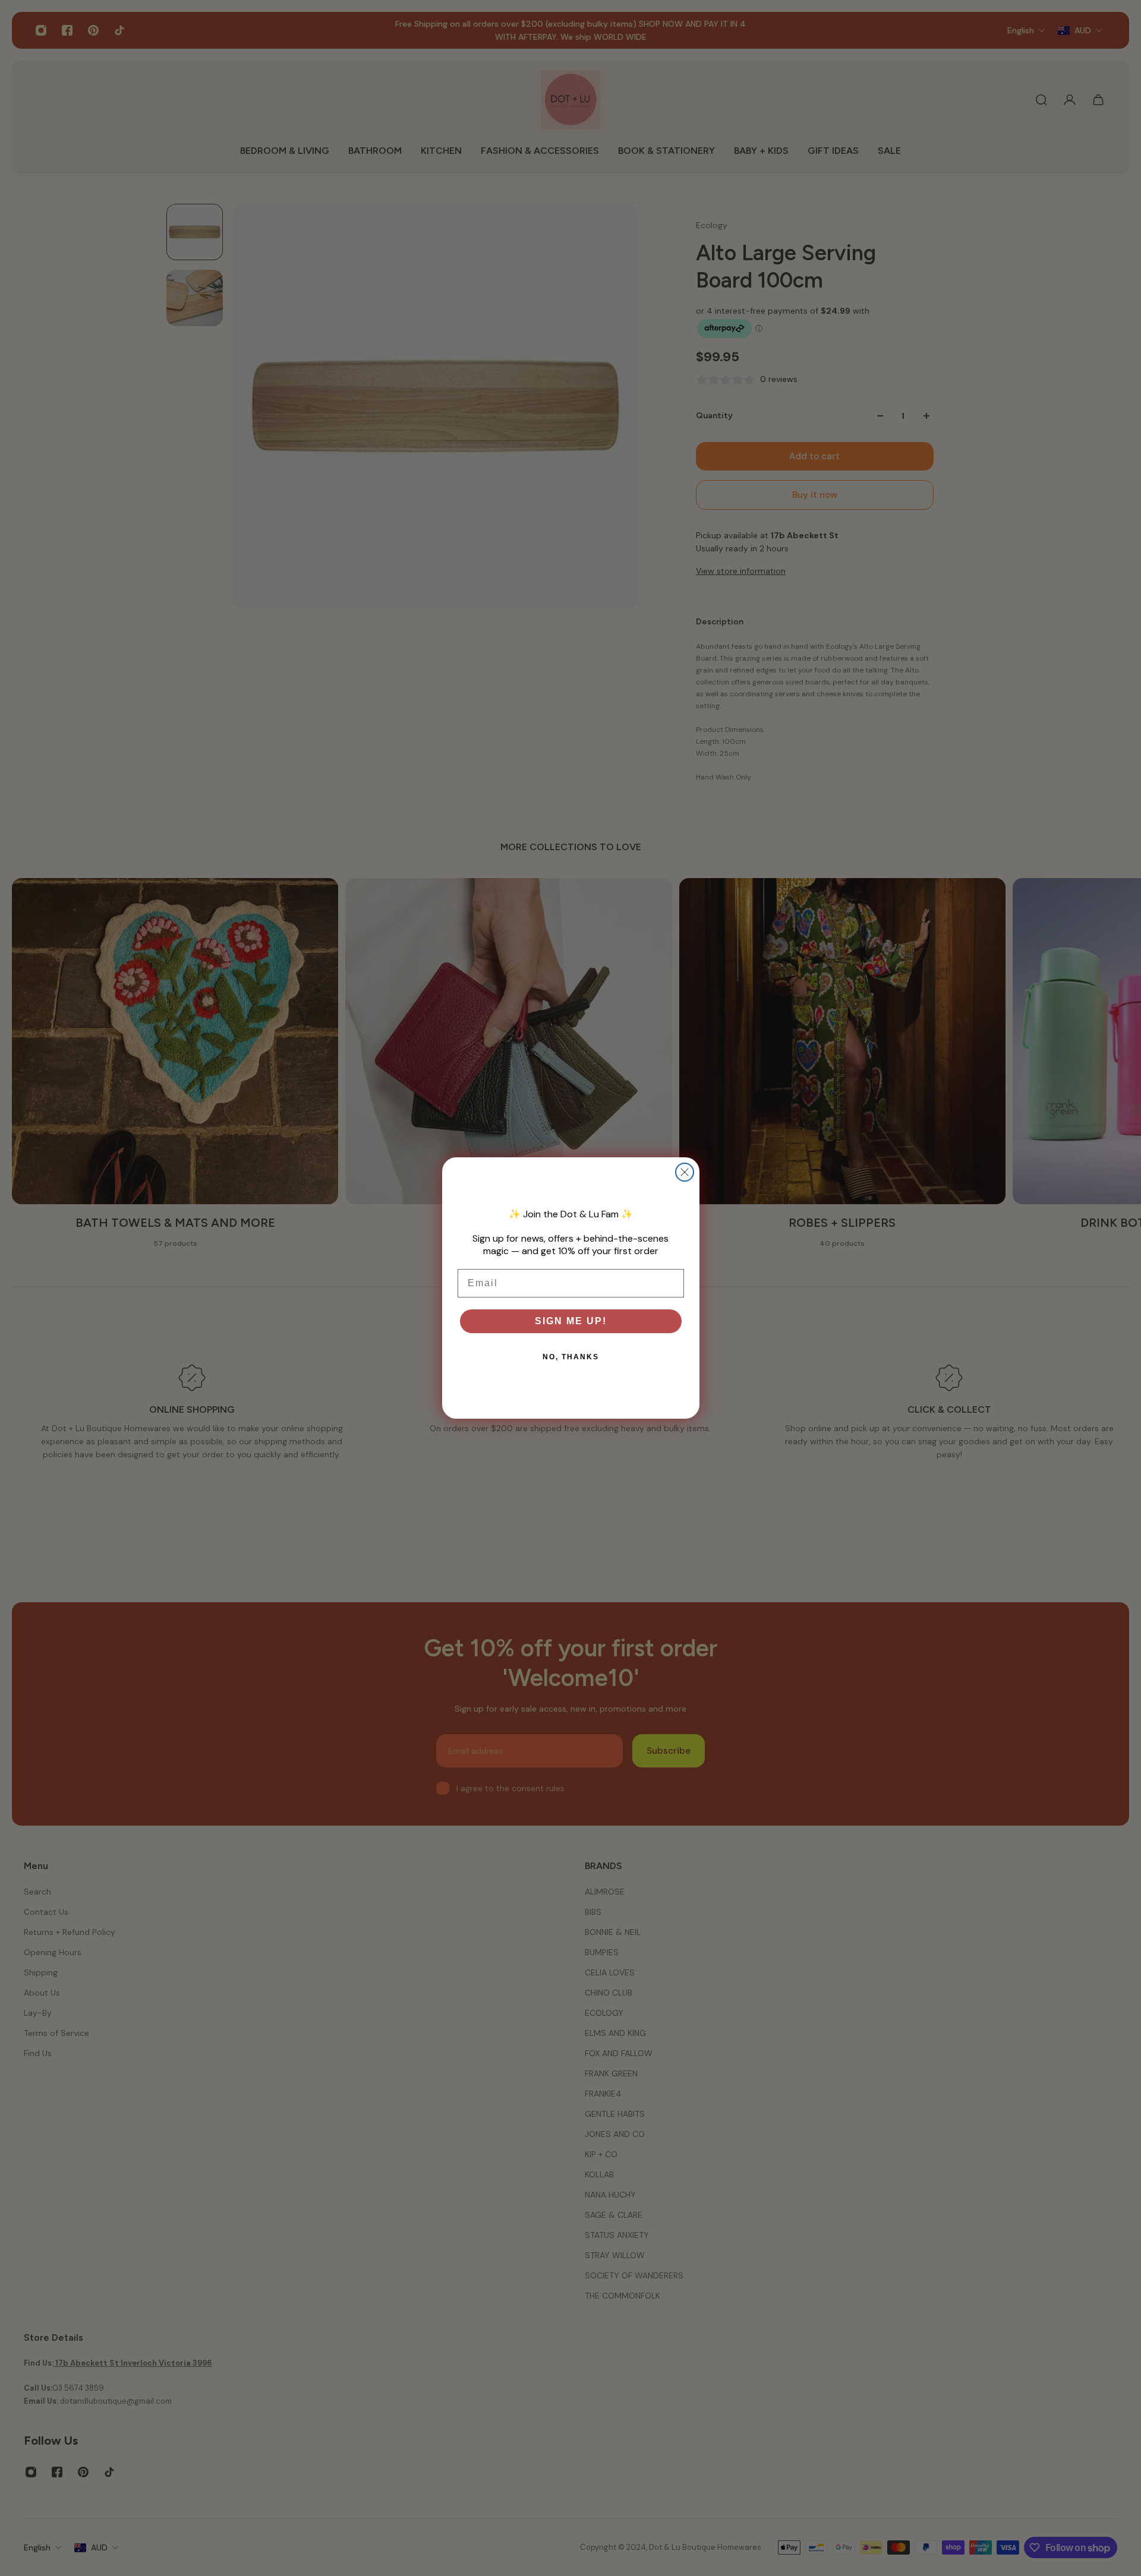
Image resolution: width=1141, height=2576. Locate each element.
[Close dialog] (685, 1172)
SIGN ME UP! (571, 1321)
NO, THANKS (571, 1357)
